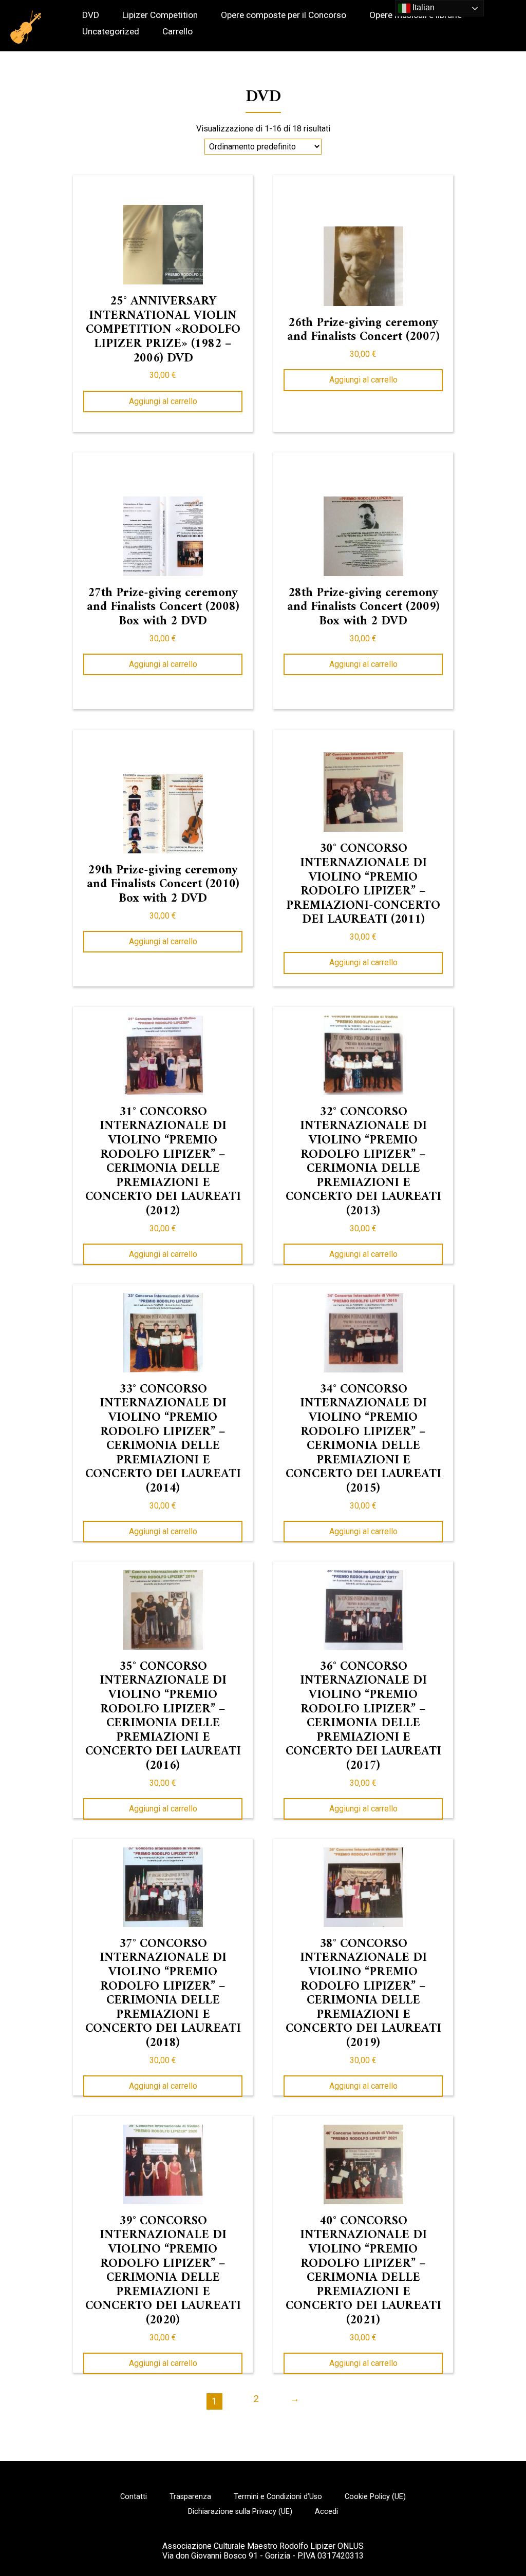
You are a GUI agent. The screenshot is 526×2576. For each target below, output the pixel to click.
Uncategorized (111, 32)
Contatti (134, 2497)
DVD (91, 15)
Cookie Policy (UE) (375, 2497)
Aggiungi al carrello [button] (163, 401)
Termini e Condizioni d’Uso (278, 2497)
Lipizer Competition (160, 15)
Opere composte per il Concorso (284, 15)
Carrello (177, 32)
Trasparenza (190, 2497)
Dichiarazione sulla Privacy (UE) (240, 2512)
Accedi (326, 2512)
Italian (422, 7)
